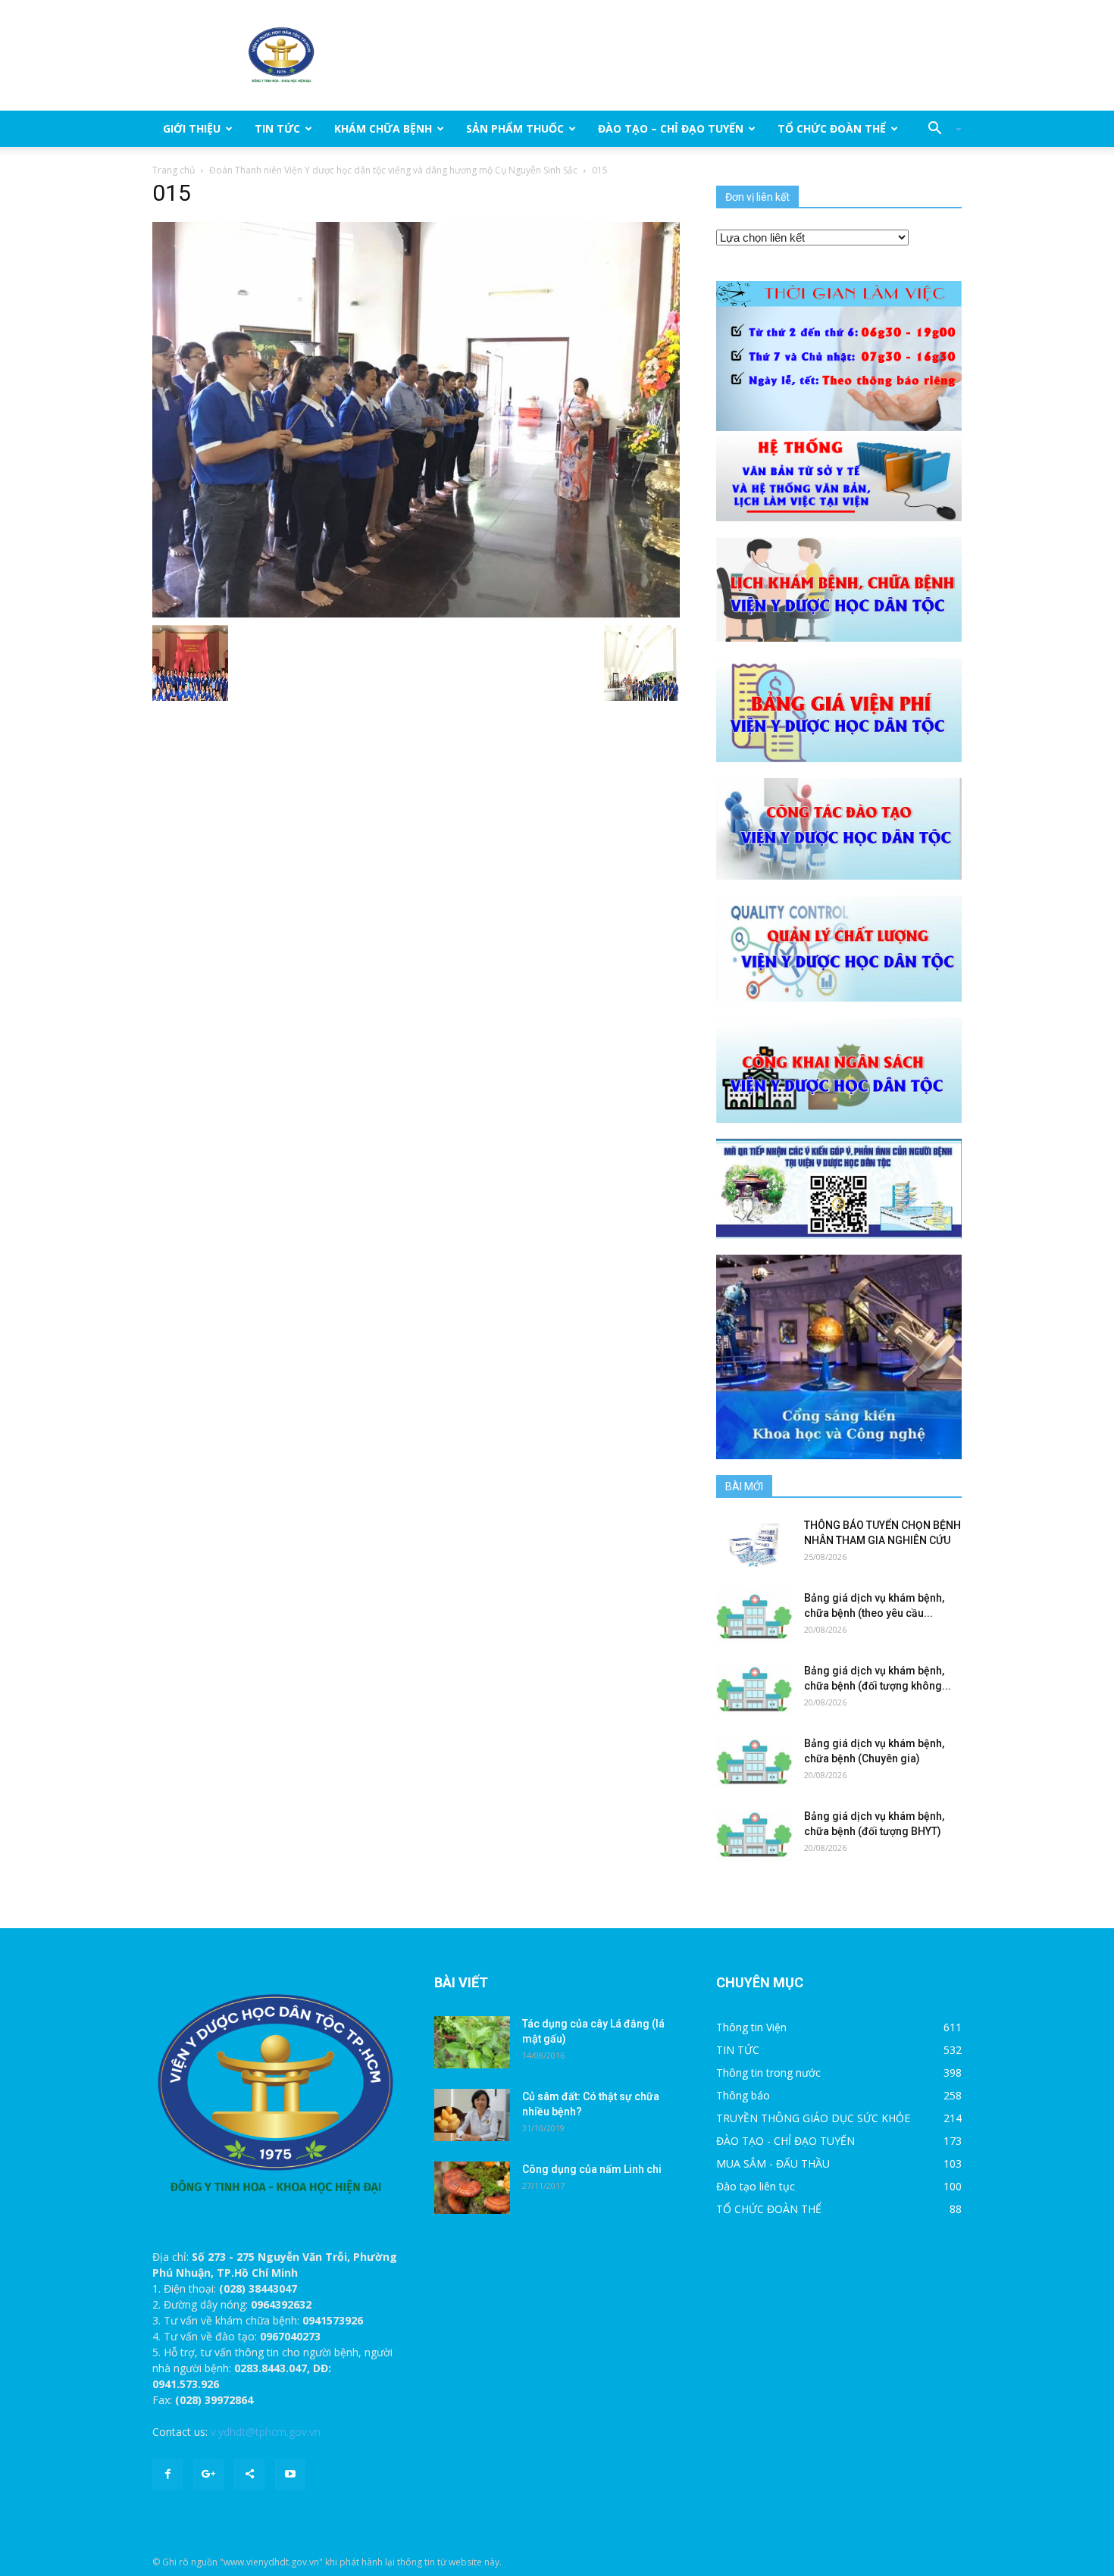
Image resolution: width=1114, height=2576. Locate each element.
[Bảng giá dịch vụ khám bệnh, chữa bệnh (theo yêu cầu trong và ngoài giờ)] (754, 1616)
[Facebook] (167, 2474)
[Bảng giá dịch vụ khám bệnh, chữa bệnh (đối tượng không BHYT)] (754, 1689)
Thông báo (743, 2095)
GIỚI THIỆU (192, 128)
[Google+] (208, 2474)
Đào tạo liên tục (756, 2186)
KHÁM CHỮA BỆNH (383, 128)
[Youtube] (290, 2474)
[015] (416, 419)
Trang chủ (174, 170)
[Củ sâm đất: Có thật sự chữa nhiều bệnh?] (472, 2115)
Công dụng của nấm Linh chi (592, 2169)
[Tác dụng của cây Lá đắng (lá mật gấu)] (472, 2042)
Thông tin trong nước (768, 2073)
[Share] (249, 2474)
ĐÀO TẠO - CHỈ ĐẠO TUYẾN (785, 2141)
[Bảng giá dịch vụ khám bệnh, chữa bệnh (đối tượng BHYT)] (754, 1835)
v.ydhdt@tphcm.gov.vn (266, 2432)
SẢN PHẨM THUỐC (515, 128)
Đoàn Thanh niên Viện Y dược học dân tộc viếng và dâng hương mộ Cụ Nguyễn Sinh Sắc (393, 170)
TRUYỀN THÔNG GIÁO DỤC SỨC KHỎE (813, 2118)
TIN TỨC (277, 128)
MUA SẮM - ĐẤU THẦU (773, 2163)
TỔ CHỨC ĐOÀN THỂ (832, 128)
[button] (939, 129)
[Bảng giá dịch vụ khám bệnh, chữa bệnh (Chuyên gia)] (754, 1762)
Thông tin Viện (751, 2027)
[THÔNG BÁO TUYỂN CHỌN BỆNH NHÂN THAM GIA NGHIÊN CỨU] (754, 1544)
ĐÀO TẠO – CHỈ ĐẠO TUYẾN (671, 128)
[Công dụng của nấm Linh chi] (472, 2188)
